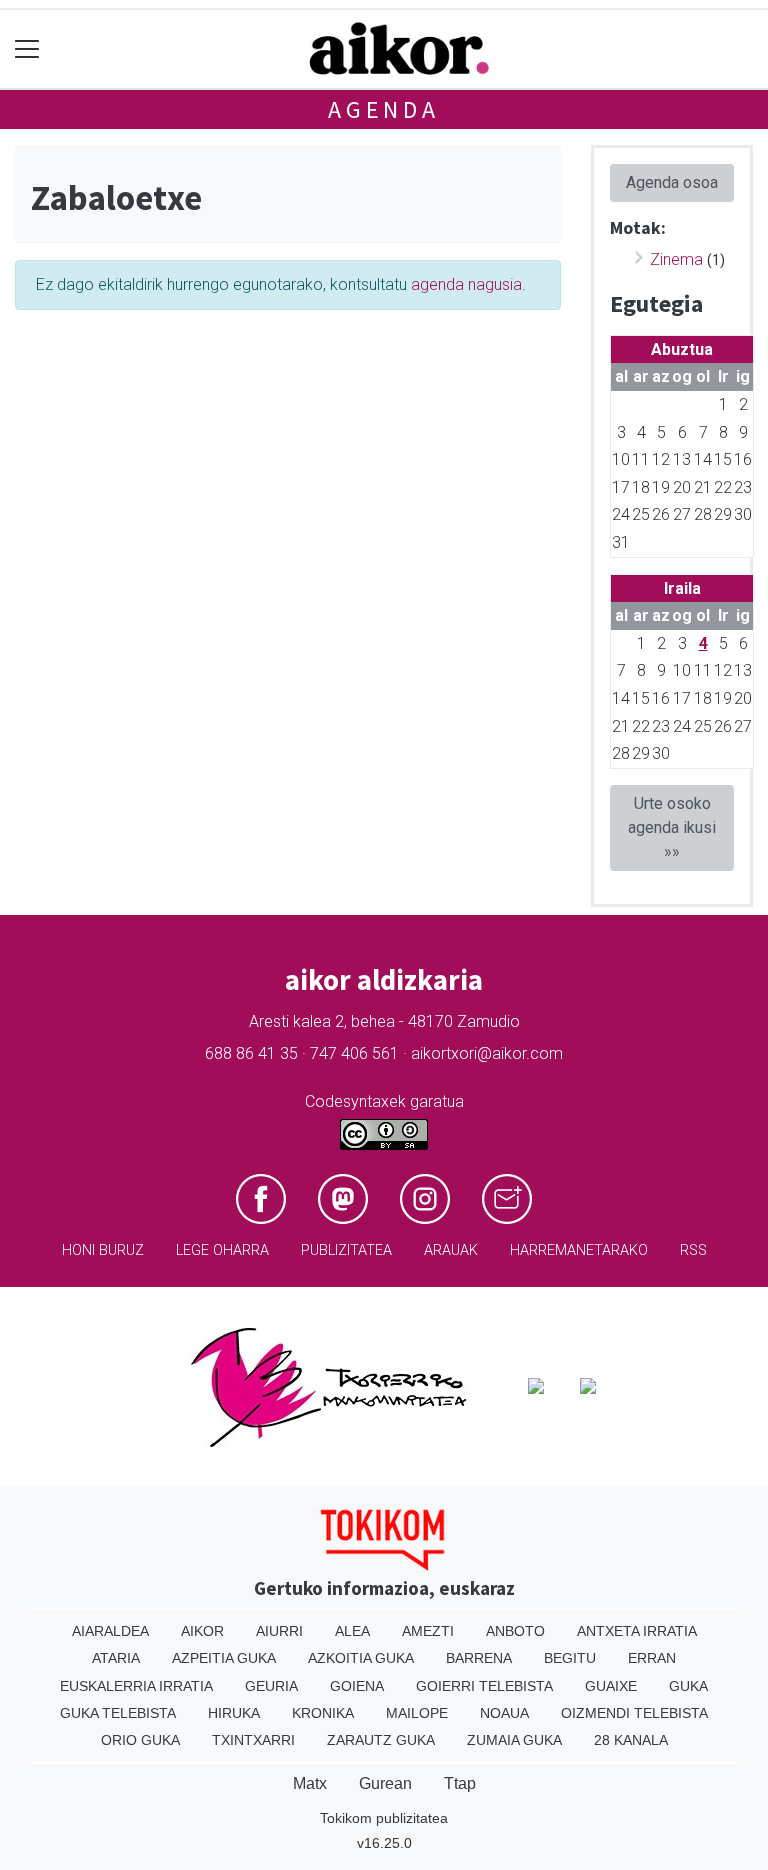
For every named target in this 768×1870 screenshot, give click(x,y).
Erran (652, 1658)
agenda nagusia (466, 284)
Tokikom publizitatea (384, 1818)
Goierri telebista (484, 1686)
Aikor (202, 1631)
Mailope (417, 1713)
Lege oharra (222, 1250)
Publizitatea (346, 1250)
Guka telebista (118, 1713)
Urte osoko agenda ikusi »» (672, 827)
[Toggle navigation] (27, 49)
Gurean (385, 1783)
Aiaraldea (110, 1631)
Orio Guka (140, 1740)
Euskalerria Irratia (136, 1686)
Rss (693, 1250)
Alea (352, 1631)
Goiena (357, 1686)
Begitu (570, 1658)
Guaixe (611, 1686)
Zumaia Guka (514, 1740)
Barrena (479, 1658)
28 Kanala (631, 1740)
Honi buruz (103, 1250)
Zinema (676, 259)
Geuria (271, 1686)
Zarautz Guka (381, 1740)
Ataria (116, 1658)
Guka (688, 1686)
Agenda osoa (672, 182)
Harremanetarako (579, 1250)
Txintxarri (253, 1740)
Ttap (460, 1783)
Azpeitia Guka (224, 1658)
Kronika (323, 1713)
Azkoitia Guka (361, 1658)
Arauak (451, 1250)
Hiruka (234, 1713)
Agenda (384, 109)
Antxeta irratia (637, 1631)
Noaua (504, 1713)
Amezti (428, 1631)
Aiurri (279, 1631)
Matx (310, 1783)
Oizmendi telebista (634, 1713)
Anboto (515, 1631)
